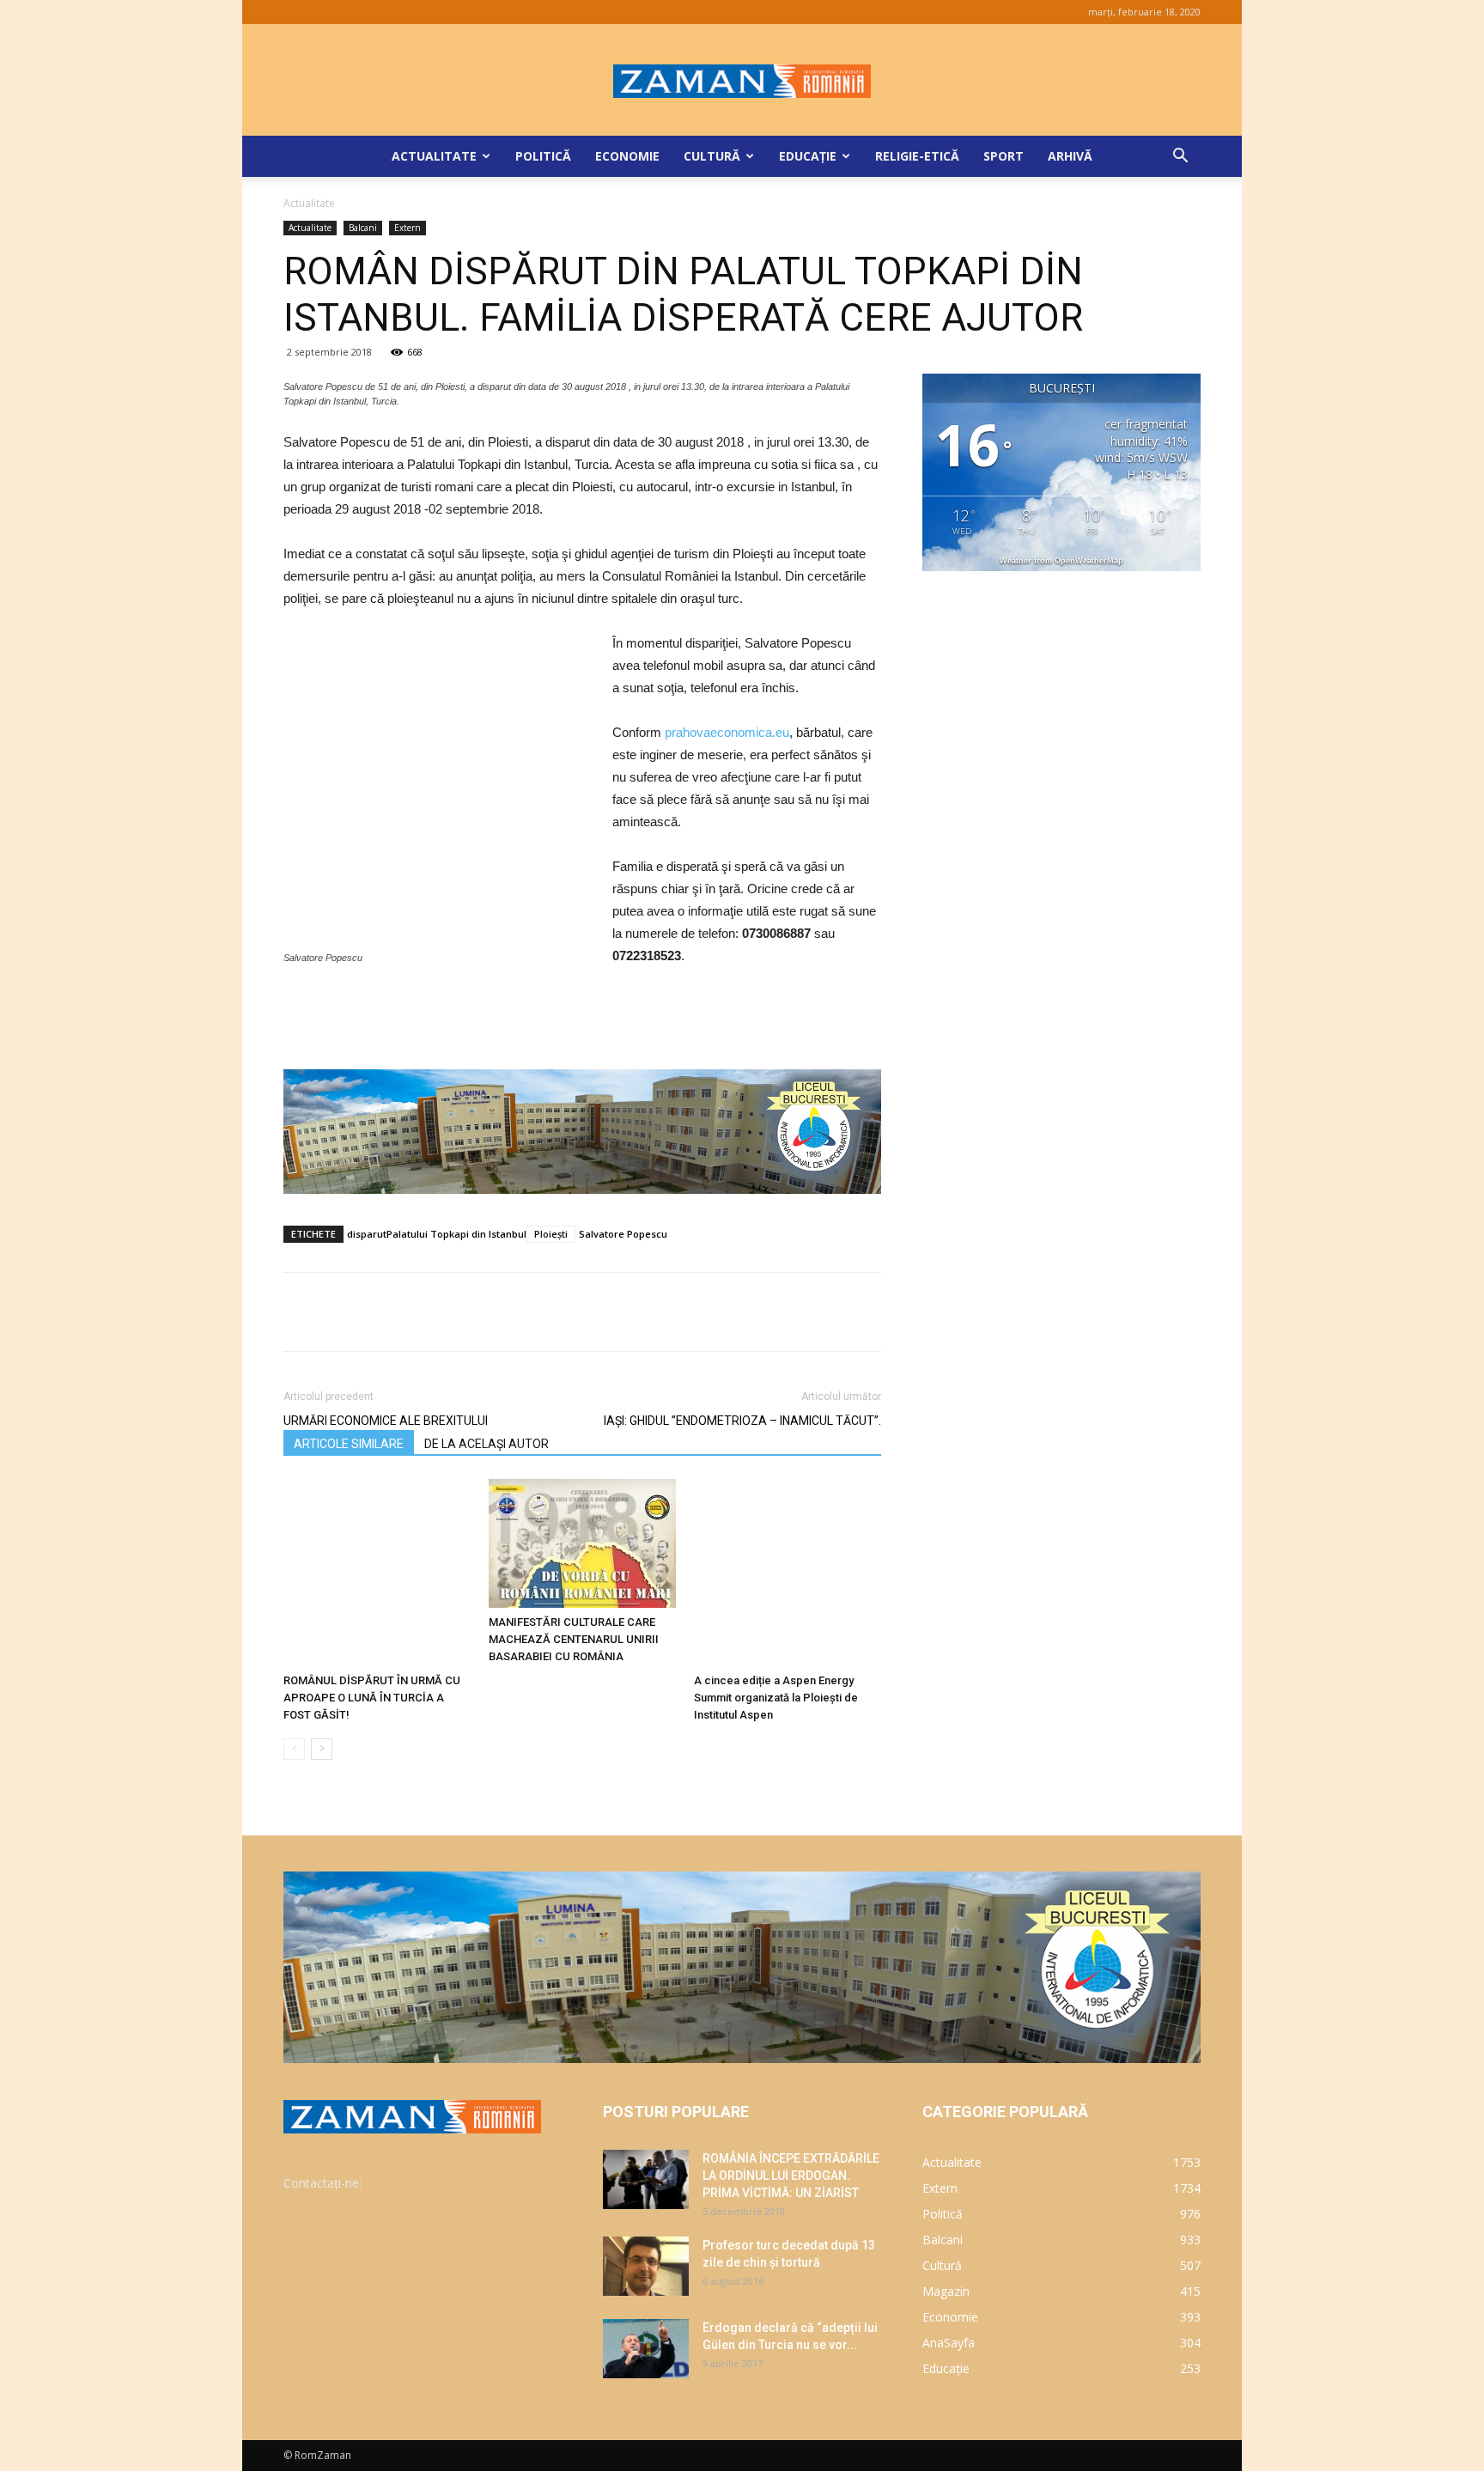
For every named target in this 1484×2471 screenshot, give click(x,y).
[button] (1180, 158)
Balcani (363, 228)
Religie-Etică (917, 156)
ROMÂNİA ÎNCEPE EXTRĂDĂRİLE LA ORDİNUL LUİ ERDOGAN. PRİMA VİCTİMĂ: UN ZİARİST (791, 2176)
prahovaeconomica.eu (727, 732)
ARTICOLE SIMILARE (349, 1444)
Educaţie (808, 156)
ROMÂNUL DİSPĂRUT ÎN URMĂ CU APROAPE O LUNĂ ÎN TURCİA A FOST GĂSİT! (372, 1698)
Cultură (712, 156)
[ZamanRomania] (742, 81)
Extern (407, 228)
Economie (627, 156)
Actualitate (434, 156)
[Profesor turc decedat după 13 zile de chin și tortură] (646, 2266)
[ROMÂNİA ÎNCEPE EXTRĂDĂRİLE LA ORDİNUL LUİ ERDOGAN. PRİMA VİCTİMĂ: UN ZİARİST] (646, 2179)
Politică (543, 156)
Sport (1004, 156)
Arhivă (1070, 156)
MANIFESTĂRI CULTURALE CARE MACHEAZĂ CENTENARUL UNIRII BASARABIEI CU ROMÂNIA (574, 1639)
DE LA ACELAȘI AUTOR (487, 1444)
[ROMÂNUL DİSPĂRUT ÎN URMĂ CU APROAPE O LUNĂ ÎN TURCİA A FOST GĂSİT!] (377, 1573)
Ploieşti (551, 1234)
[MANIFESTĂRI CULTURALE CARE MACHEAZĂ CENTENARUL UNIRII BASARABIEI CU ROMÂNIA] (582, 1543)
